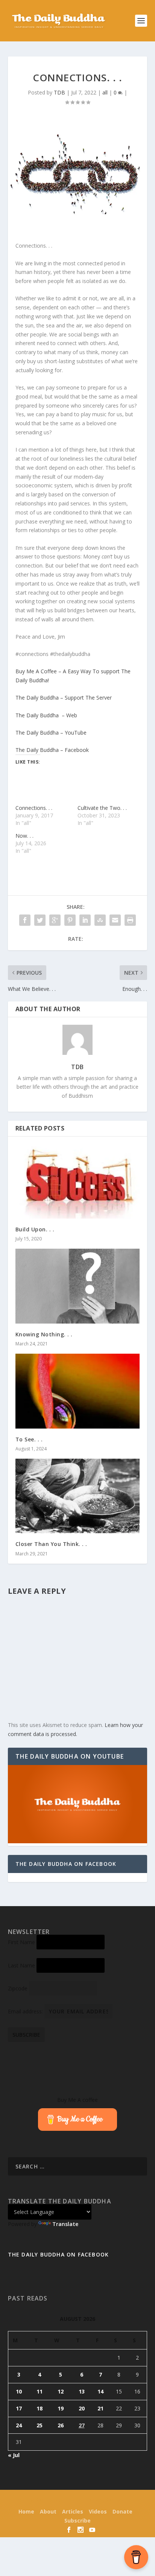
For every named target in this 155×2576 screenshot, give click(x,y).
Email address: (26, 2011)
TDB (59, 92)
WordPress (128, 2500)
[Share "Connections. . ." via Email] (115, 920)
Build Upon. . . (35, 1229)
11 (40, 2391)
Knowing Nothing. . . (44, 1334)
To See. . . (29, 1439)
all (105, 92)
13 (82, 2391)
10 (19, 2391)
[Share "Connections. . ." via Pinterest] (70, 920)
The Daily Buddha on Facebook (66, 1864)
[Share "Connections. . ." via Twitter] (40, 920)
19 (61, 2408)
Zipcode (18, 1988)
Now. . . (24, 836)
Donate (122, 2511)
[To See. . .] (78, 1391)
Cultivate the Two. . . (102, 808)
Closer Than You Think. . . (51, 1544)
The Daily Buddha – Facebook (52, 750)
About (48, 2511)
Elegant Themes (64, 2500)
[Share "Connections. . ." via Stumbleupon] (100, 920)
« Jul (14, 2455)
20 (82, 2408)
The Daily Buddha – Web (46, 715)
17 (19, 2408)
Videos (98, 2511)
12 (61, 2391)
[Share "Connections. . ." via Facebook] (25, 920)
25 (40, 2425)
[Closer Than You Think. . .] (78, 1496)
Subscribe (77, 2520)
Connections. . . (34, 808)
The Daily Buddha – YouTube (51, 733)
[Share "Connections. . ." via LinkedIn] (85, 920)
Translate (65, 2224)
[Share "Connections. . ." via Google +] (55, 920)
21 (100, 2408)
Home (26, 2511)
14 (100, 2391)
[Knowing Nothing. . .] (78, 1286)
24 (19, 2425)
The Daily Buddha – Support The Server (64, 698)
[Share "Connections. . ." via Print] (130, 920)
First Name (21, 1942)
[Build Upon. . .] (78, 1181)
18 (40, 2408)
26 (61, 2425)
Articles (73, 2511)
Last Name (21, 1965)
